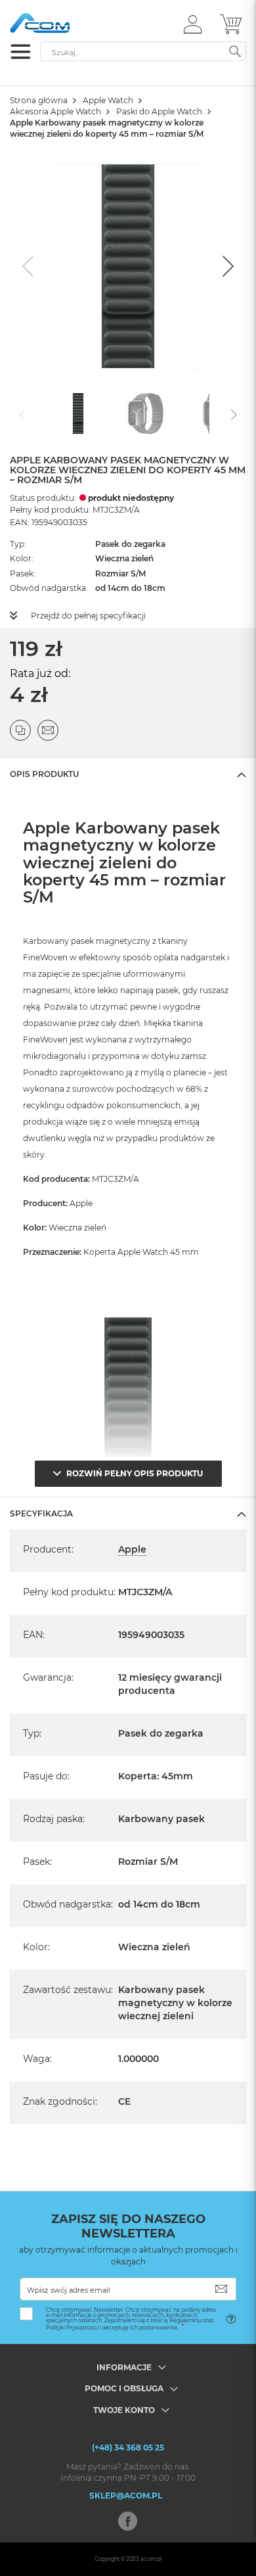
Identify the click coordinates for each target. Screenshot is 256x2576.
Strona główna (39, 100)
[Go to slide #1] (78, 413)
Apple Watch (108, 100)
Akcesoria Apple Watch (55, 111)
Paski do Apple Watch (159, 111)
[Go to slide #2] (146, 413)
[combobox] (143, 51)
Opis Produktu (44, 774)
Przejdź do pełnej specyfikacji (88, 616)
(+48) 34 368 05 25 (128, 2447)
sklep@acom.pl (126, 2495)
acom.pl (151, 2559)
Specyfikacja (41, 1513)
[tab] (128, 774)
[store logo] (66, 23)
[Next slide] (226, 266)
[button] (193, 24)
